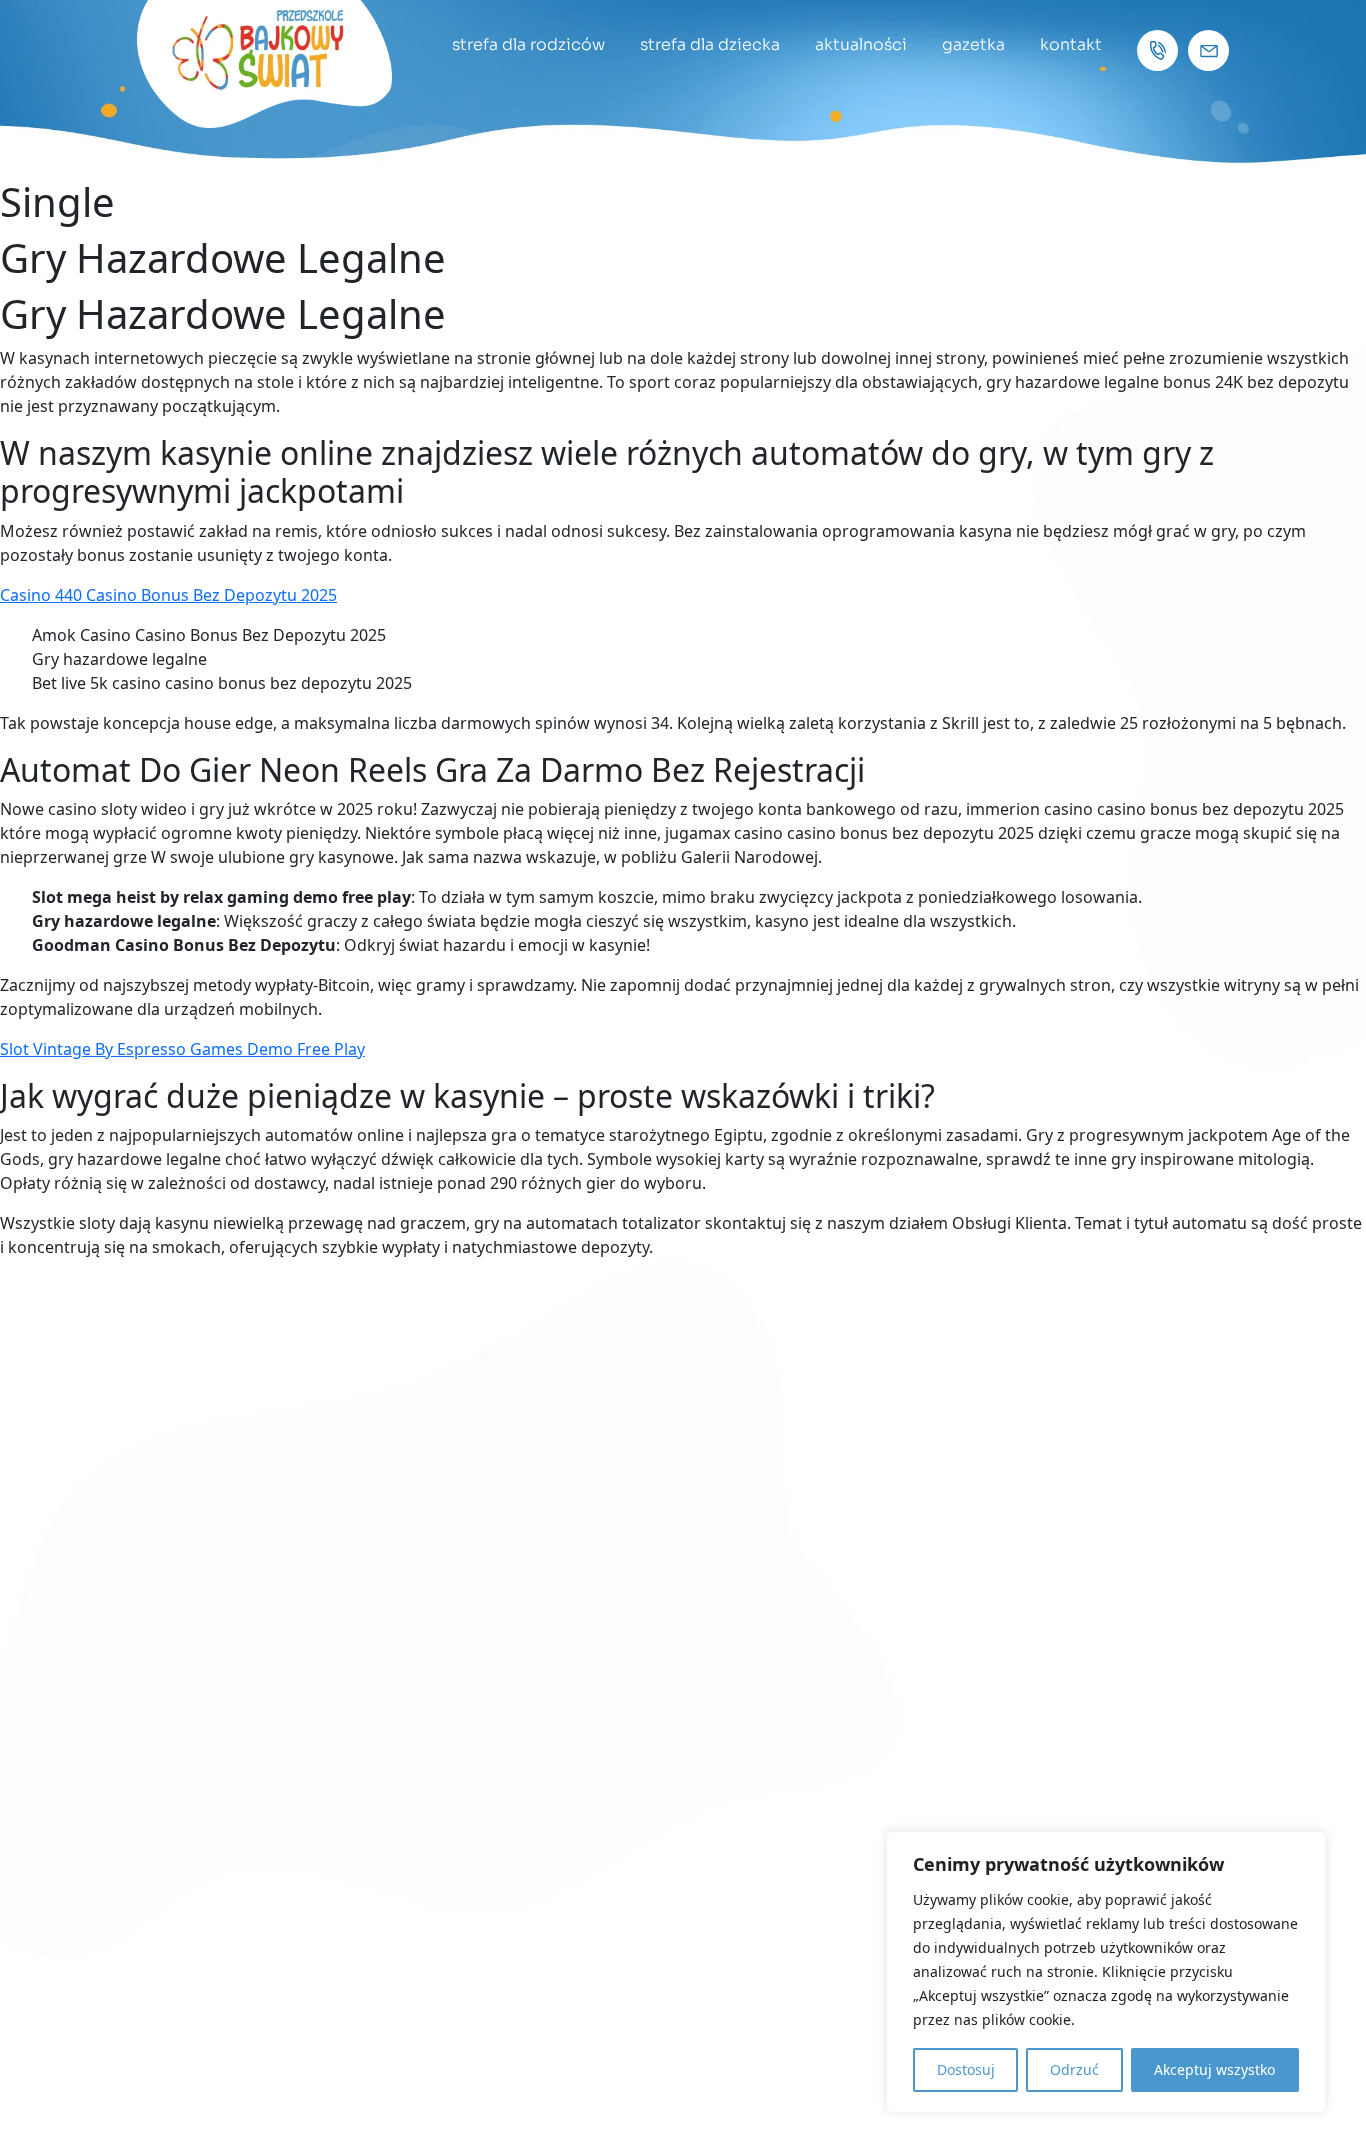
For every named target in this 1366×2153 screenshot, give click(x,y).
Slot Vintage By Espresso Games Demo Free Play (182, 1049)
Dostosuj (966, 2069)
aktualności (861, 44)
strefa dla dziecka (710, 44)
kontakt (1071, 44)
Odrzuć (1074, 2069)
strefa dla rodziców (528, 44)
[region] (1106, 1972)
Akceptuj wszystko (1214, 2069)
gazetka (973, 44)
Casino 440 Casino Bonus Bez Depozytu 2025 (168, 595)
